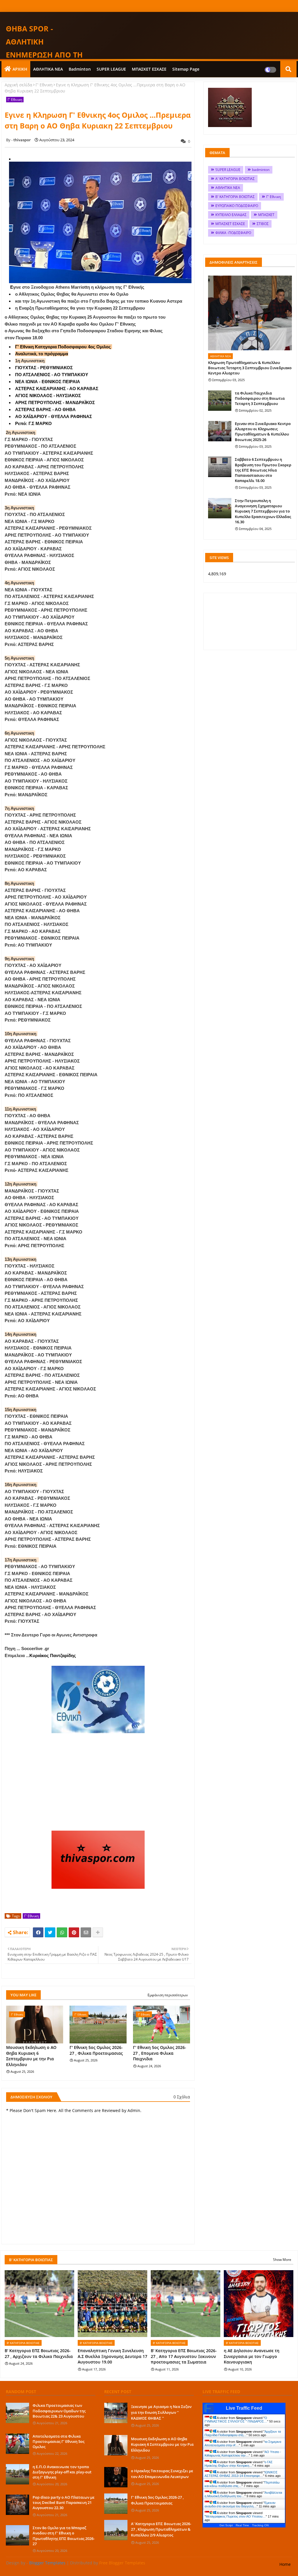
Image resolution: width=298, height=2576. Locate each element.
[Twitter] (50, 1932)
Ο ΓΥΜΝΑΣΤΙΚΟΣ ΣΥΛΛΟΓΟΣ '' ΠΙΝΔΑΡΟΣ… (236, 2420)
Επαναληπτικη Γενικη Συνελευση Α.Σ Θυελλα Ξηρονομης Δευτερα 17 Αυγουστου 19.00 (112, 2356)
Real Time (242, 2525)
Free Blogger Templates (122, 2563)
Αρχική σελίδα (18, 85)
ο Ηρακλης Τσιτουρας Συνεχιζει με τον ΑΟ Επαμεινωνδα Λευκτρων (162, 2474)
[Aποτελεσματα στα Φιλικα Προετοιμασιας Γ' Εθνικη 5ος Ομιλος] (17, 2444)
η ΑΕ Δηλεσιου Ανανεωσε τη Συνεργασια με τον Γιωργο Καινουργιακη (252, 2356)
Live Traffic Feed (244, 2408)
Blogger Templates (47, 2563)
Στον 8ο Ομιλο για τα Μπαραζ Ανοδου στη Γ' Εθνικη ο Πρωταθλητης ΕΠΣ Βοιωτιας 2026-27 (64, 2536)
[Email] (86, 1932)
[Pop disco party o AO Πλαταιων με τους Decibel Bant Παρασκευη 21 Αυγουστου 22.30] (17, 2505)
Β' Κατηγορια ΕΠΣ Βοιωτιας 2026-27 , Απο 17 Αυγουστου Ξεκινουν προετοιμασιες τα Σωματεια (184, 2356)
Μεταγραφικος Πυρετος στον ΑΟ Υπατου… (236, 2516)
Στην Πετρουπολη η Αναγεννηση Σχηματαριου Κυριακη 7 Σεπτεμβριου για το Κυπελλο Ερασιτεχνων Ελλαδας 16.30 (263, 511)
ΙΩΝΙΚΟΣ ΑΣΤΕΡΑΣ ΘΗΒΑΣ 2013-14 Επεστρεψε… (241, 2474)
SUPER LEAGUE (111, 69)
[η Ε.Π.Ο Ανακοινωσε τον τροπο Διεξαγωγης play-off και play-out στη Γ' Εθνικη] (17, 2474)
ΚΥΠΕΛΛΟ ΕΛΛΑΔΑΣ (231, 215)
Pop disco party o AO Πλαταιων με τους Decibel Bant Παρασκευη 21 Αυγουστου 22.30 (64, 2502)
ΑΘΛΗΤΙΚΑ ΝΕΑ (48, 69)
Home (285, 2564)
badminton (80, 69)
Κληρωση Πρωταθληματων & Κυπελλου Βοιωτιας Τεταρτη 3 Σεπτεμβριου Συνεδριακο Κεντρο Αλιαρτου (250, 368)
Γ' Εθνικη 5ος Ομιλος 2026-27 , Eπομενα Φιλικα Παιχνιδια (160, 2053)
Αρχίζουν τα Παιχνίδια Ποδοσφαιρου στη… (243, 2433)
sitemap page (186, 69)
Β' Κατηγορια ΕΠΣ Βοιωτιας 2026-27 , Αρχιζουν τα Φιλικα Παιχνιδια (39, 2353)
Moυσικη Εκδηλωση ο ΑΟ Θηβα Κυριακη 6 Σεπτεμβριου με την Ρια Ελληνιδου (31, 2056)
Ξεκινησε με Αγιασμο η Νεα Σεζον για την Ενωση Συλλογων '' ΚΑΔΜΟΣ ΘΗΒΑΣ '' (161, 2412)
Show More (282, 2260)
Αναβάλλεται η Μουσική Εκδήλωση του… (243, 2494)
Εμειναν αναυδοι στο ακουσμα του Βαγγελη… (240, 2504)
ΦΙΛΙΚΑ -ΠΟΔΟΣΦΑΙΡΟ (233, 233)
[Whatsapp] (62, 1932)
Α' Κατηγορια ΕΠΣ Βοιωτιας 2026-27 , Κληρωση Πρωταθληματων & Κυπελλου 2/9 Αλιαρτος (161, 2529)
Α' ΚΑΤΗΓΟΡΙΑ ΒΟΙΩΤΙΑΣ (235, 179)
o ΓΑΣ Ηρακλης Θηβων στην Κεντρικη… (239, 2464)
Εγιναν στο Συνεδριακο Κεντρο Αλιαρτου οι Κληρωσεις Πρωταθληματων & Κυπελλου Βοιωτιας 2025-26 (263, 432)
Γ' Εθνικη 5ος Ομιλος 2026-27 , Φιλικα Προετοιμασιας (96, 2050)
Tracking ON (260, 2525)
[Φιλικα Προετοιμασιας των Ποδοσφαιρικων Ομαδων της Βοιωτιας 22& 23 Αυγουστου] (17, 2413)
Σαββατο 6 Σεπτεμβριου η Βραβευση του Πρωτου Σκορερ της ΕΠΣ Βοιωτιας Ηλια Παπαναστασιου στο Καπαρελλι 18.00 (263, 470)
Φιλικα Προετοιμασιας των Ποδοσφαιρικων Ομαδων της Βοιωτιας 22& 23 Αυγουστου (59, 2411)
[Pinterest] (74, 1932)
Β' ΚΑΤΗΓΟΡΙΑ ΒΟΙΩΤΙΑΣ (235, 197)
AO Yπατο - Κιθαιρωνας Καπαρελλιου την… (243, 2454)
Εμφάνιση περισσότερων (168, 1995)
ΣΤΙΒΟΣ (263, 224)
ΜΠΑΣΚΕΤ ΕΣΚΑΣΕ (149, 69)
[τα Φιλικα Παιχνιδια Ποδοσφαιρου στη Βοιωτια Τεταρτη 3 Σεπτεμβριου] (220, 401)
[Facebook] (38, 1932)
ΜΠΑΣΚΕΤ (266, 215)
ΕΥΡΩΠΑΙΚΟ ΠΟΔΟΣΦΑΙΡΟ (237, 206)
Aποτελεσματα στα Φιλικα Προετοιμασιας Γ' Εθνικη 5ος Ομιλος (58, 2441)
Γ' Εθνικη (44, 85)
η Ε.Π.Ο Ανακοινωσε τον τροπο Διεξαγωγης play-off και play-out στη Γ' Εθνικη (62, 2472)
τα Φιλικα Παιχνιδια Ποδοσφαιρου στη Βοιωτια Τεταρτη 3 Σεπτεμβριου (260, 398)
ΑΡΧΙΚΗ (20, 69)
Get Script (226, 2525)
